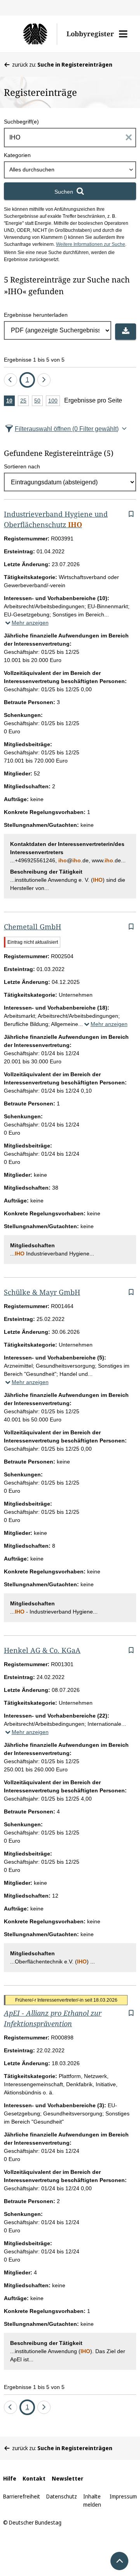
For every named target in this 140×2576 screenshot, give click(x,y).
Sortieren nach (22, 466)
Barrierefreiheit (22, 2496)
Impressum (123, 2496)
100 (54, 402)
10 (10, 402)
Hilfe (10, 2478)
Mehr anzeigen (30, 623)
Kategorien (17, 155)
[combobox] (70, 170)
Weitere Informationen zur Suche (91, 244)
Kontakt (34, 2478)
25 (24, 402)
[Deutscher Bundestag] (35, 34)
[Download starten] (126, 332)
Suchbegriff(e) (21, 122)
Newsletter (67, 2478)
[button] (123, 34)
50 (38, 402)
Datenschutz (62, 2496)
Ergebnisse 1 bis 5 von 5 (34, 360)
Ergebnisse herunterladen (36, 315)
